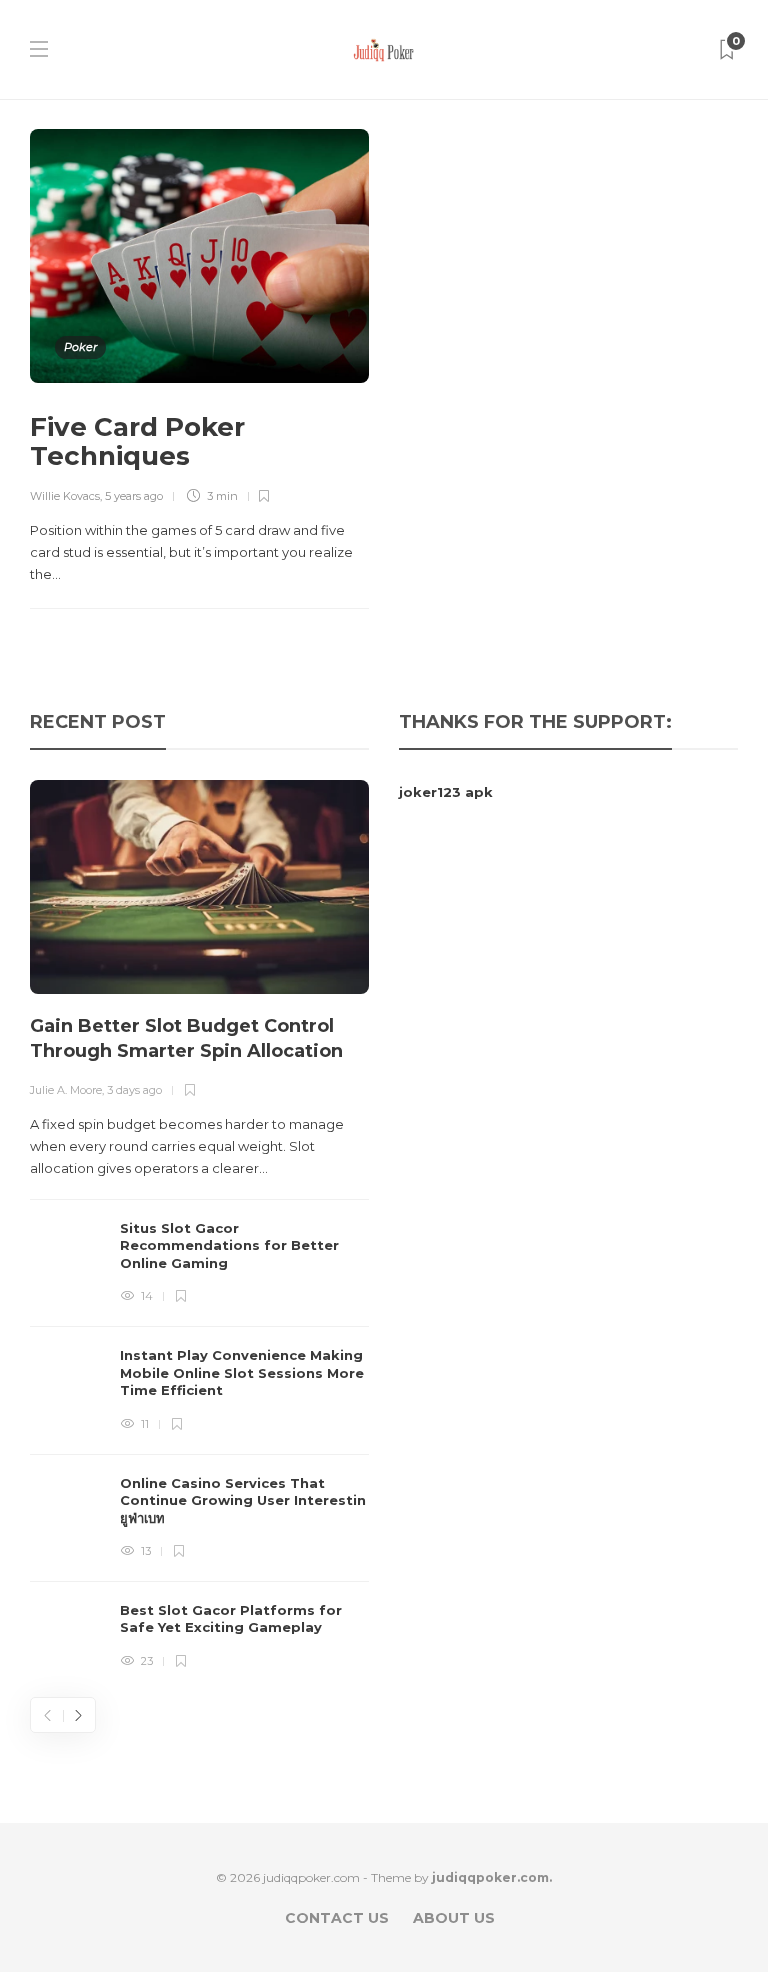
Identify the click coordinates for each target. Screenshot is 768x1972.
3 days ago (134, 1090)
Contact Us (337, 1918)
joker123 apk (446, 792)
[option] (199, 1225)
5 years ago (134, 496)
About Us (454, 1918)
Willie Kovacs (65, 496)
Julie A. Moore (66, 1090)
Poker (80, 347)
